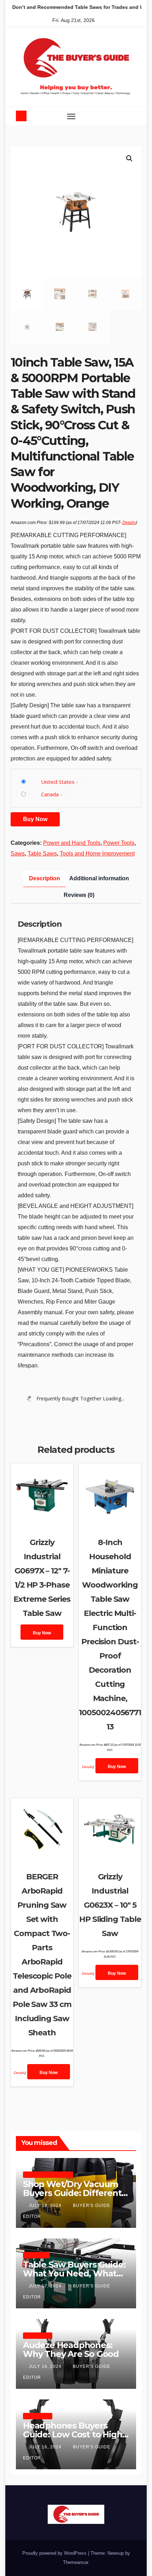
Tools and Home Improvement (97, 854)
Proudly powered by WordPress (55, 2553)
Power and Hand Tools (72, 843)
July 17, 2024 (46, 2286)
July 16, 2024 (46, 2366)
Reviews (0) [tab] (79, 895)
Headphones (38, 2335)
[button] (118, 116)
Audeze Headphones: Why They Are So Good (71, 2349)
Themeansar (75, 2562)
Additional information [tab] (99, 878)
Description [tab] (45, 878)
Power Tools (119, 843)
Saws (18, 854)
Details (129, 523)
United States (58, 782)
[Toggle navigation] (71, 116)
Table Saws (42, 854)
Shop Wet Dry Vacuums (48, 2174)
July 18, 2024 (46, 2206)
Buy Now (35, 819)
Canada (50, 794)
